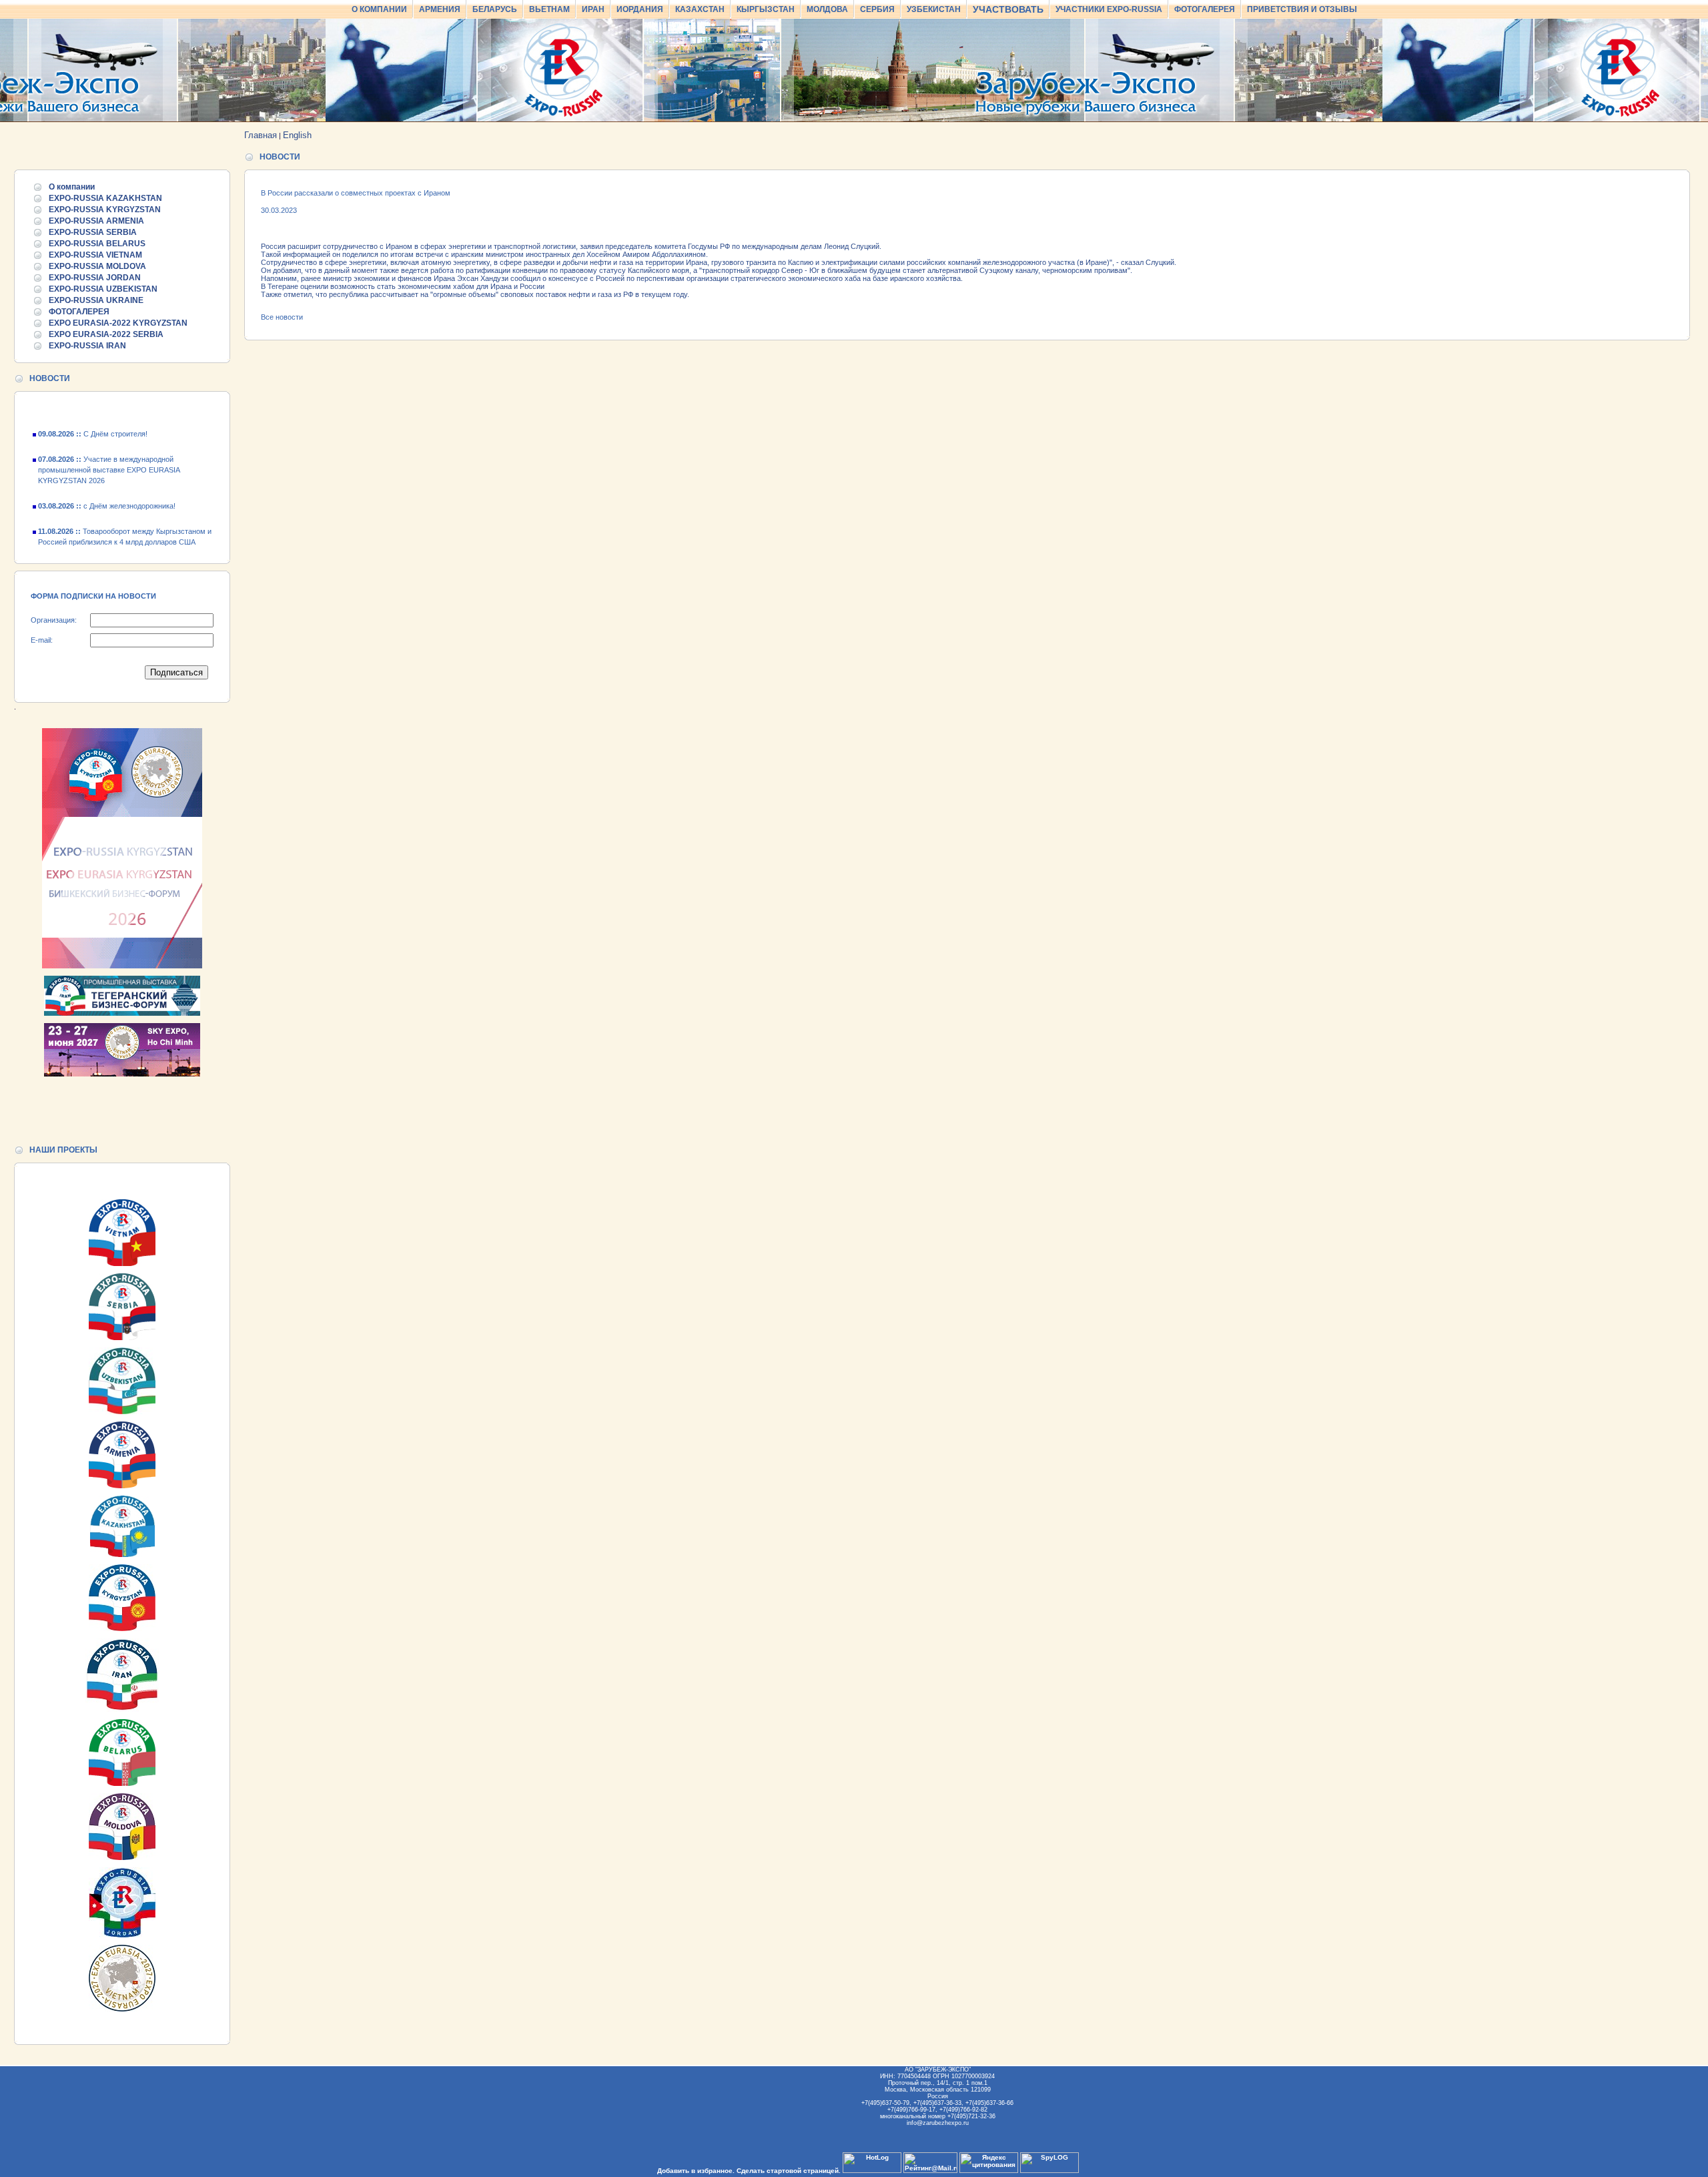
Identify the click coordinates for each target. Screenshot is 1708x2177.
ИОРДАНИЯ (640, 9)
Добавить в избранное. (696, 2171)
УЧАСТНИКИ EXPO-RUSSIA (1109, 9)
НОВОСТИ (50, 378)
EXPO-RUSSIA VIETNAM (95, 255)
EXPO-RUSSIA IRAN (87, 346)
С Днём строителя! (93, 414)
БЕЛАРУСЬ (495, 9)
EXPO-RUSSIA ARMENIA (96, 221)
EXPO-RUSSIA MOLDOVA (97, 266)
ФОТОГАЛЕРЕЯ (1205, 9)
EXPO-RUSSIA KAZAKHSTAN (105, 198)
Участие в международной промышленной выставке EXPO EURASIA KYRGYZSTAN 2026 (109, 450)
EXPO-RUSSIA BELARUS (97, 244)
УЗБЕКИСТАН (934, 9)
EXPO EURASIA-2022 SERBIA (106, 334)
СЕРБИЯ (877, 9)
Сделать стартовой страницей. (789, 2171)
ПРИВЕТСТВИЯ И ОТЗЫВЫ (1302, 9)
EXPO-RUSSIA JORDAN (95, 278)
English (297, 135)
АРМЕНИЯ (440, 9)
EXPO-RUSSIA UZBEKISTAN (103, 289)
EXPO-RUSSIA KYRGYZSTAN (105, 210)
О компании (72, 187)
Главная (261, 135)
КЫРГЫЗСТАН (766, 9)
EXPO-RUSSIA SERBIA (93, 232)
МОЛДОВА (827, 9)
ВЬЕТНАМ (549, 9)
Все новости (282, 317)
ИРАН (593, 9)
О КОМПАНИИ (379, 9)
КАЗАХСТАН (700, 9)
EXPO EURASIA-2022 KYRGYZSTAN (118, 323)
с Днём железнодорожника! (107, 486)
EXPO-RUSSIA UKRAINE (96, 300)
